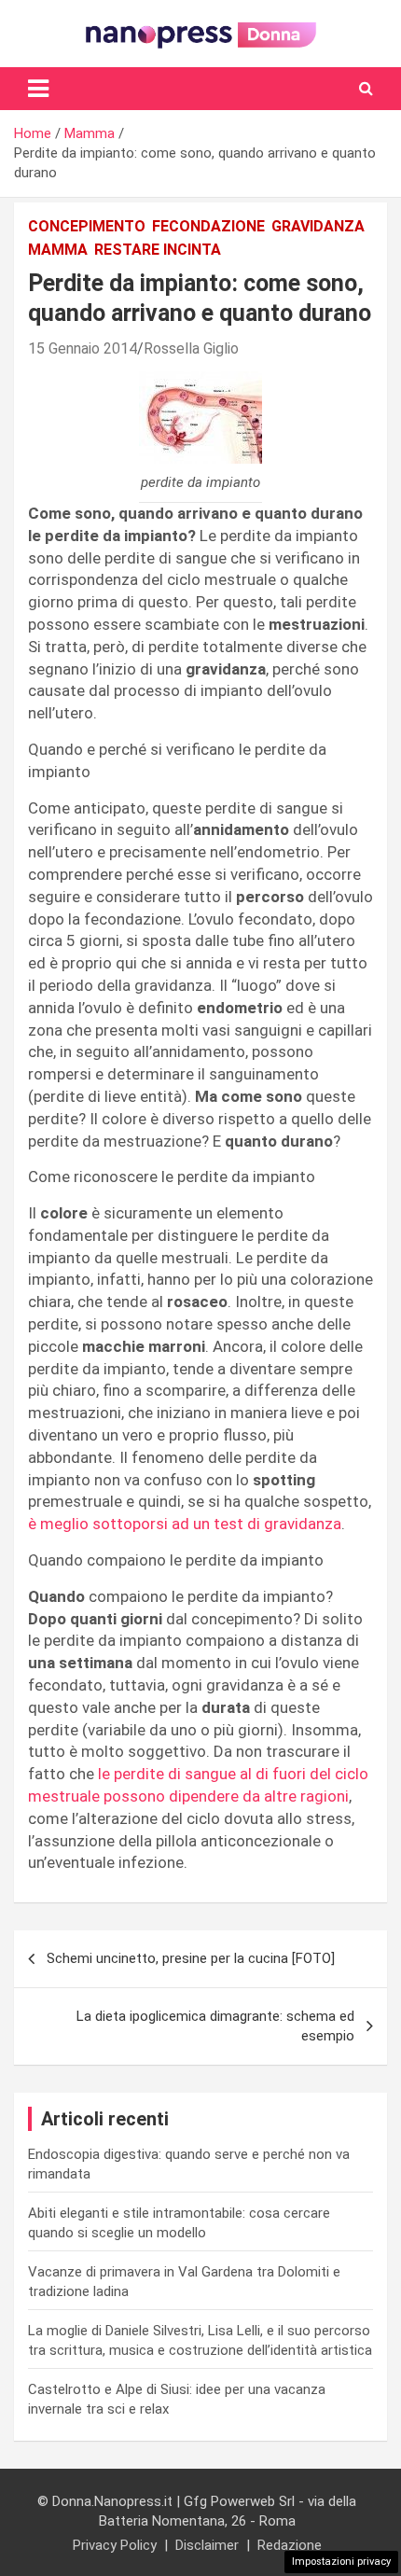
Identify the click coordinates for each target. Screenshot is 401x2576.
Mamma (58, 250)
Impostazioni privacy (341, 2562)
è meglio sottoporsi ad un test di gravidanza (185, 1524)
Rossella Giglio (191, 348)
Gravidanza (318, 226)
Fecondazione (208, 226)
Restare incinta (158, 250)
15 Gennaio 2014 (83, 348)
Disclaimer (207, 2545)
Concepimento (87, 226)
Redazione (290, 2545)
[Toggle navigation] (38, 89)
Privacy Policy (115, 2545)
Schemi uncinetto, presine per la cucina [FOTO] (191, 1958)
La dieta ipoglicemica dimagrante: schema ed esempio (215, 2026)
